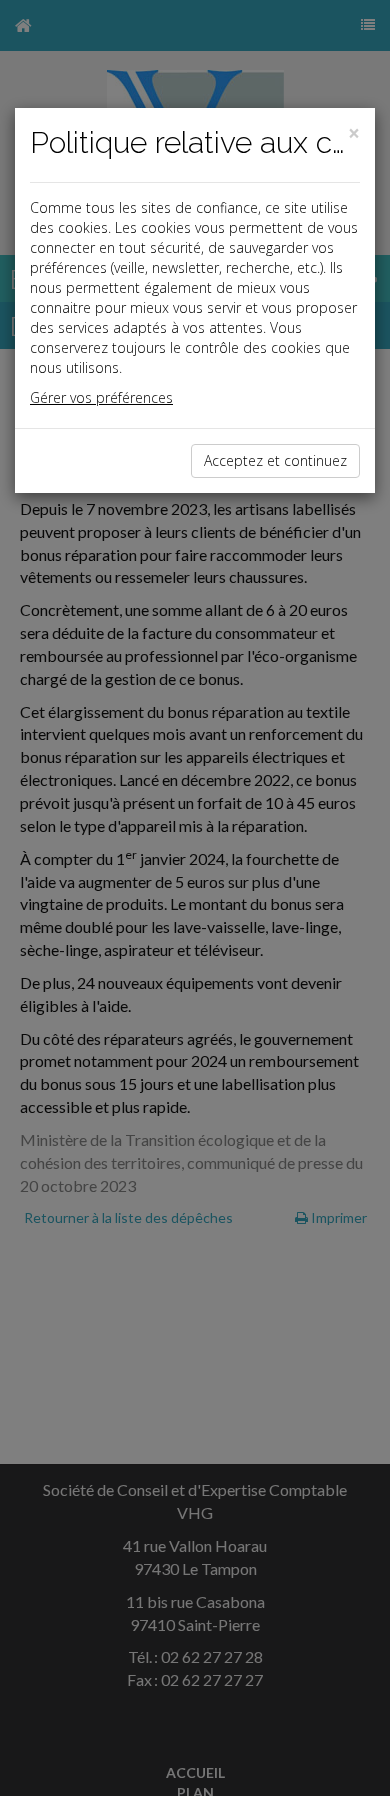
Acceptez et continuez (275, 460)
